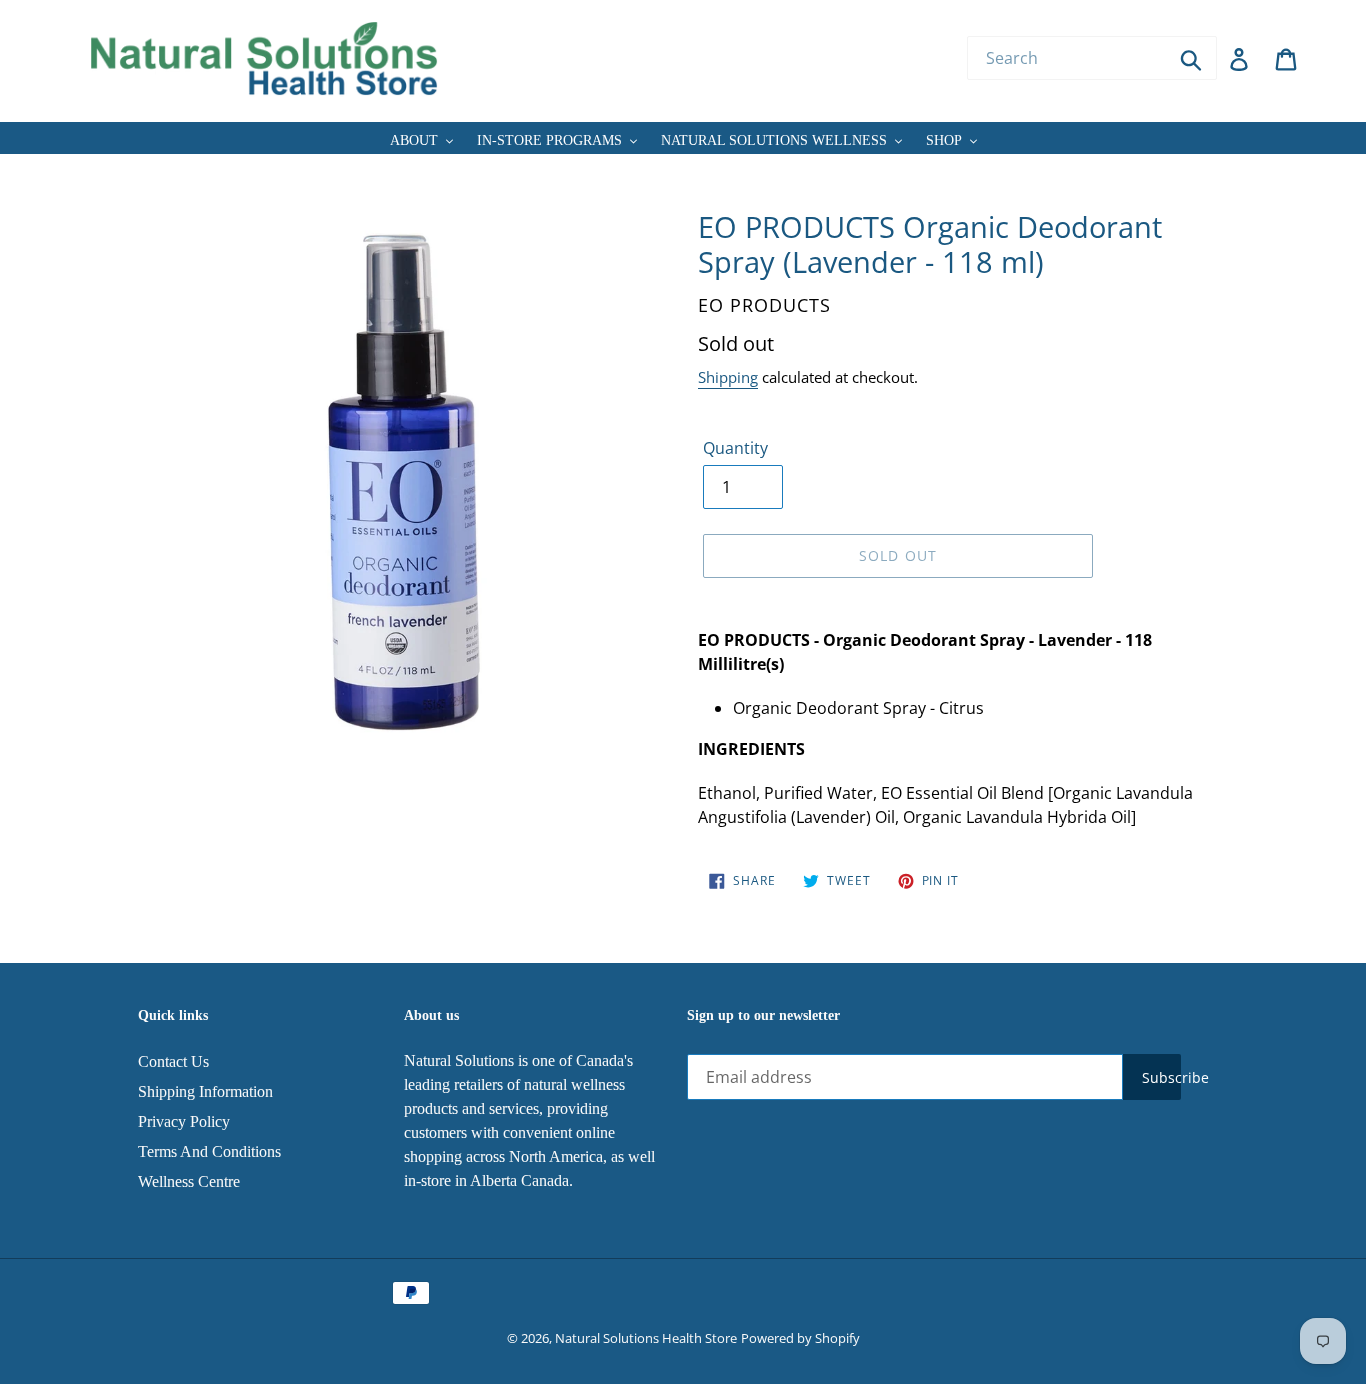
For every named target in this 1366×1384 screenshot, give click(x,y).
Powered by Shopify (800, 1338)
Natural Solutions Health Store (646, 1338)
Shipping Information (205, 1091)
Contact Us (173, 1061)
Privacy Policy (184, 1121)
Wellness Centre (189, 1181)
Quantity (735, 448)
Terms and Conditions (209, 1151)
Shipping (728, 377)
